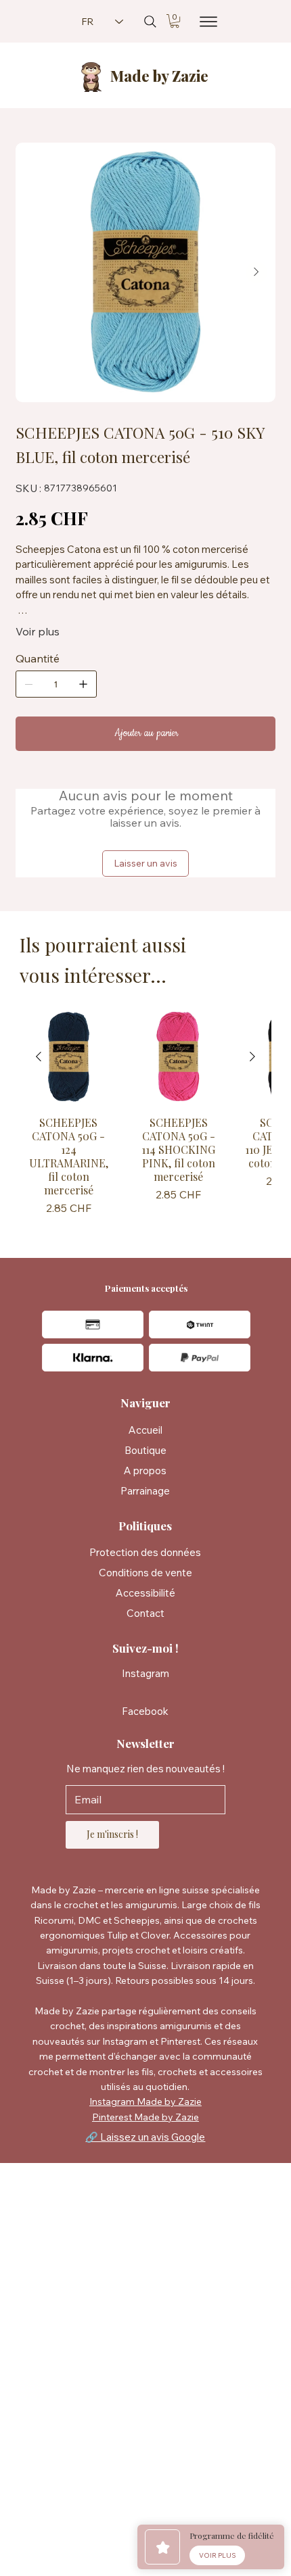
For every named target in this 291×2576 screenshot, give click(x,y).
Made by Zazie (159, 76)
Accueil (145, 1430)
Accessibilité (145, 1593)
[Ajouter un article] (83, 684)
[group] (146, 1114)
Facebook (145, 1711)
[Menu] (204, 22)
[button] (175, 21)
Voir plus (38, 631)
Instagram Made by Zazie (145, 2101)
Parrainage (145, 1491)
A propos (145, 1471)
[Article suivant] (252, 1056)
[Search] (150, 22)
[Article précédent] (39, 1056)
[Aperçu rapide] (69, 1057)
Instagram (145, 1673)
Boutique (145, 1450)
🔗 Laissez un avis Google (145, 2137)
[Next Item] (256, 272)
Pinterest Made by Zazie (145, 2117)
